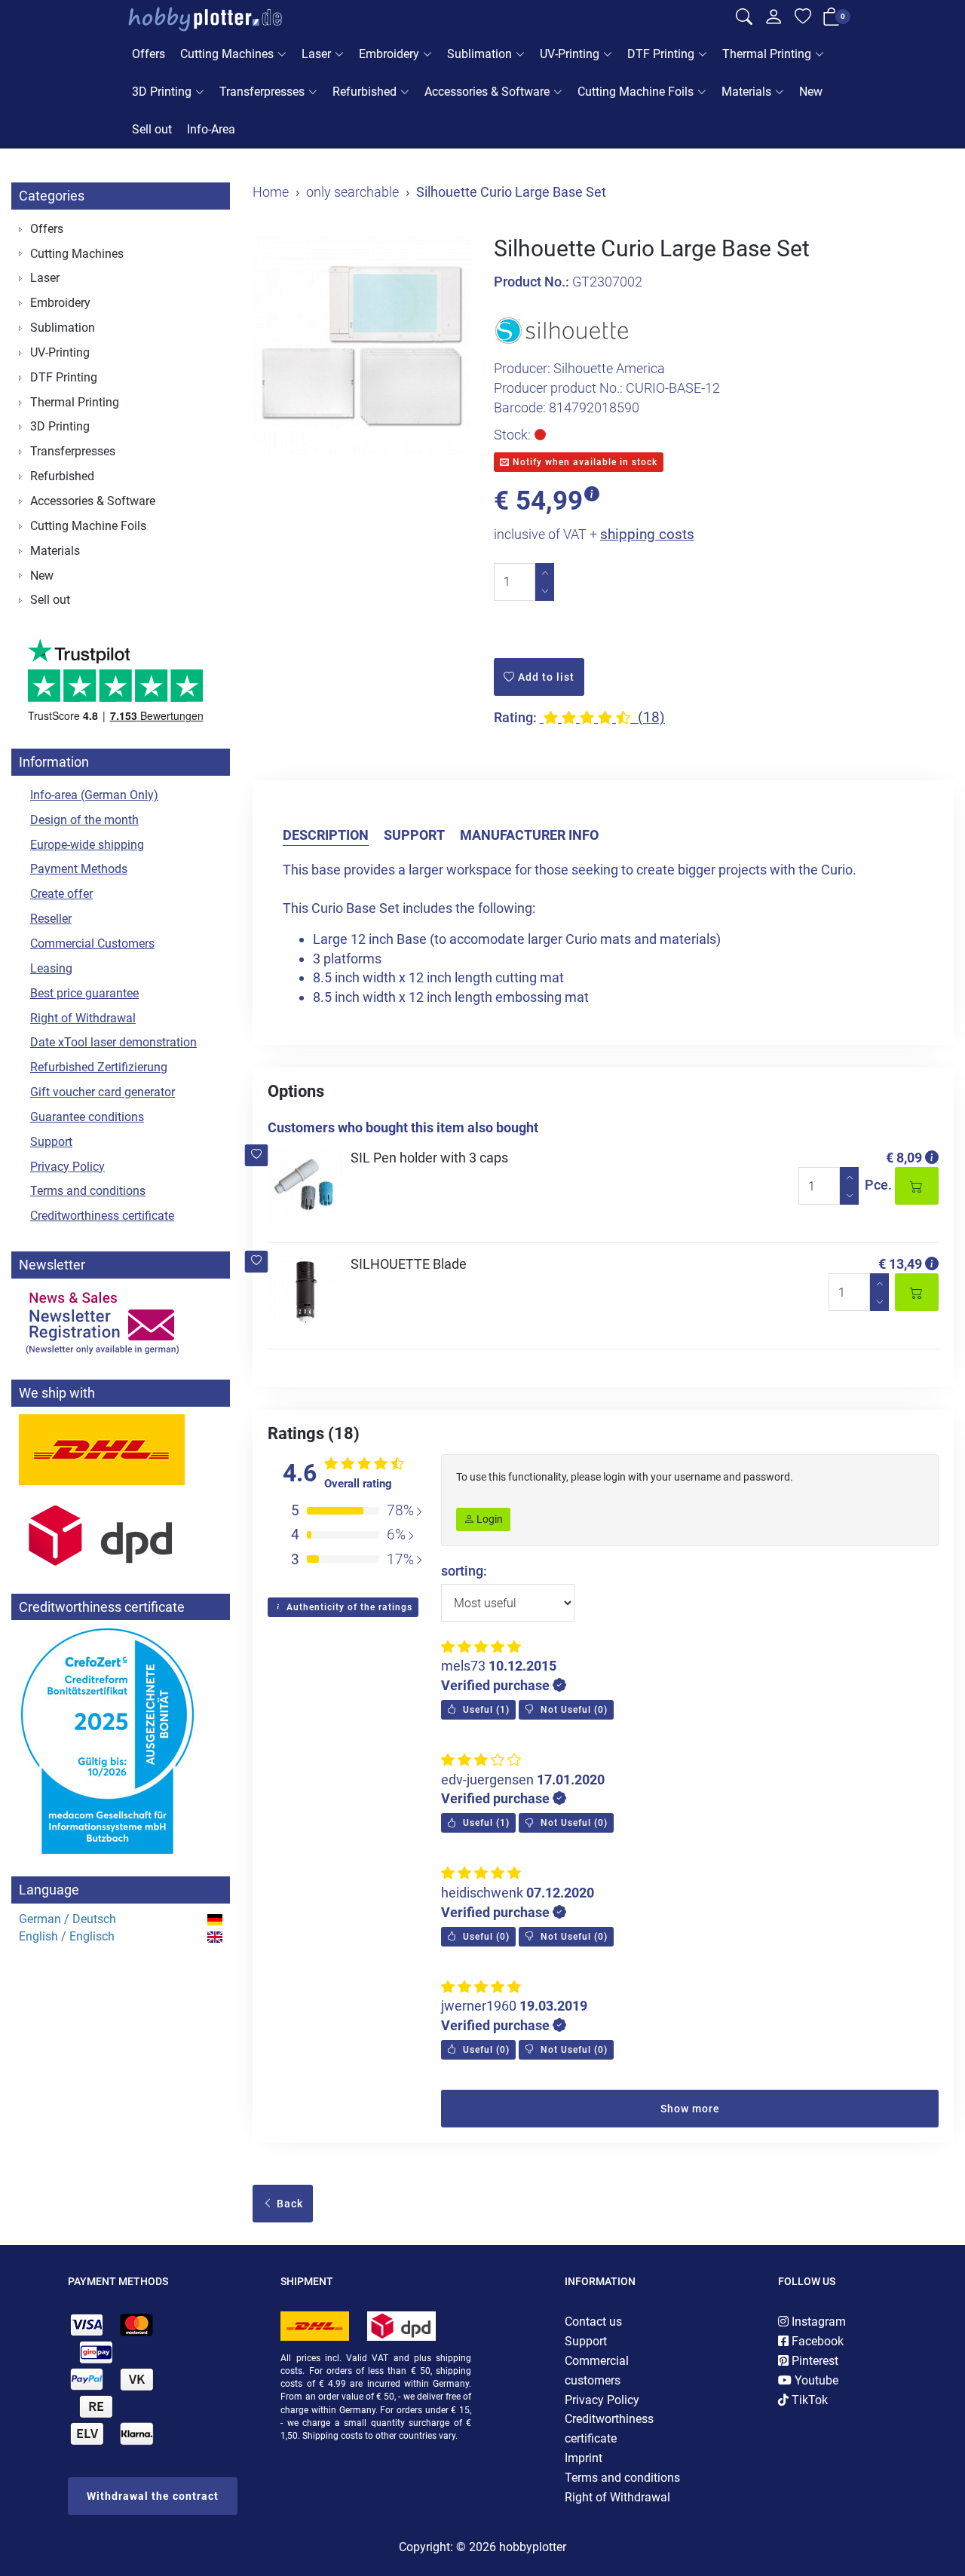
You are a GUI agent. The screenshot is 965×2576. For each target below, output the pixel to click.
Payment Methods (79, 869)
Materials (746, 92)
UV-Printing (570, 54)
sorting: (464, 1571)
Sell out (152, 129)
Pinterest (813, 2361)
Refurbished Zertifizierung (99, 1067)
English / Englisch (67, 1936)
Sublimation (479, 54)
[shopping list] (803, 20)
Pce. (878, 1185)
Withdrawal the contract (153, 2496)
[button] (257, 1155)
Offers (149, 54)
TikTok (808, 2400)
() (485, 1710)
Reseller (51, 919)
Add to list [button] (545, 677)
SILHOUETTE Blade (409, 1264)
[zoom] (362, 345)
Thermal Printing (767, 54)
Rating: (515, 717)
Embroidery (389, 54)
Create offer (61, 894)
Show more (690, 2109)
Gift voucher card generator (103, 1092)
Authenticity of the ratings (348, 1607)
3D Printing (162, 92)
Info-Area (211, 129)
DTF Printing (661, 54)
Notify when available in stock (584, 462)
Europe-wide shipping (87, 845)
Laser (316, 54)
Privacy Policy (67, 1167)
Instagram (817, 2322)
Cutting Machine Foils (636, 92)
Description (326, 835)
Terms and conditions (88, 1191)
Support (414, 835)
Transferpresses (262, 92)
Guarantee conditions (87, 1117)
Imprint (584, 2458)
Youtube (815, 2380)
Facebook (816, 2341)
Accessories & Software (487, 92)
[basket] (832, 20)
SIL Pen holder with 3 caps (429, 1158)
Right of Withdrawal (83, 1018)
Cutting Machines (227, 54)
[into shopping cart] (917, 1186)
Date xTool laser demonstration (113, 1042)
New (811, 92)
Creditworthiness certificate (102, 1216)
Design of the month (84, 820)
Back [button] (288, 2204)
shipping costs (647, 534)
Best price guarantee (84, 993)
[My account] (774, 21)
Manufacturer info (529, 835)
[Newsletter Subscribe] (121, 1322)
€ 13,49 (900, 1264)
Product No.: (532, 282)
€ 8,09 (904, 1158)
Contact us (593, 2322)
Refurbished (365, 92)
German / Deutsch (67, 1919)
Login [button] (489, 1519)
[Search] (744, 20)
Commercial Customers (92, 943)
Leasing (51, 968)
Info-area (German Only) (94, 795)
